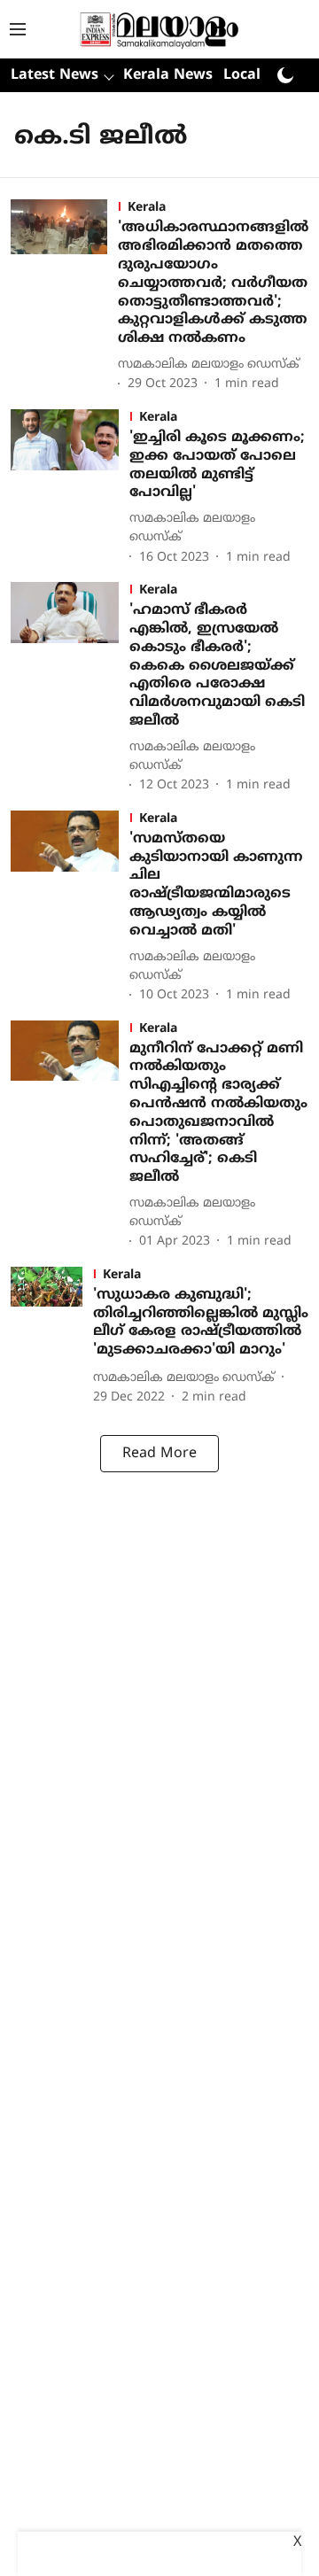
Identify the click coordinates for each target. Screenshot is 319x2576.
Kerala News (168, 75)
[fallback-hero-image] (64, 297)
